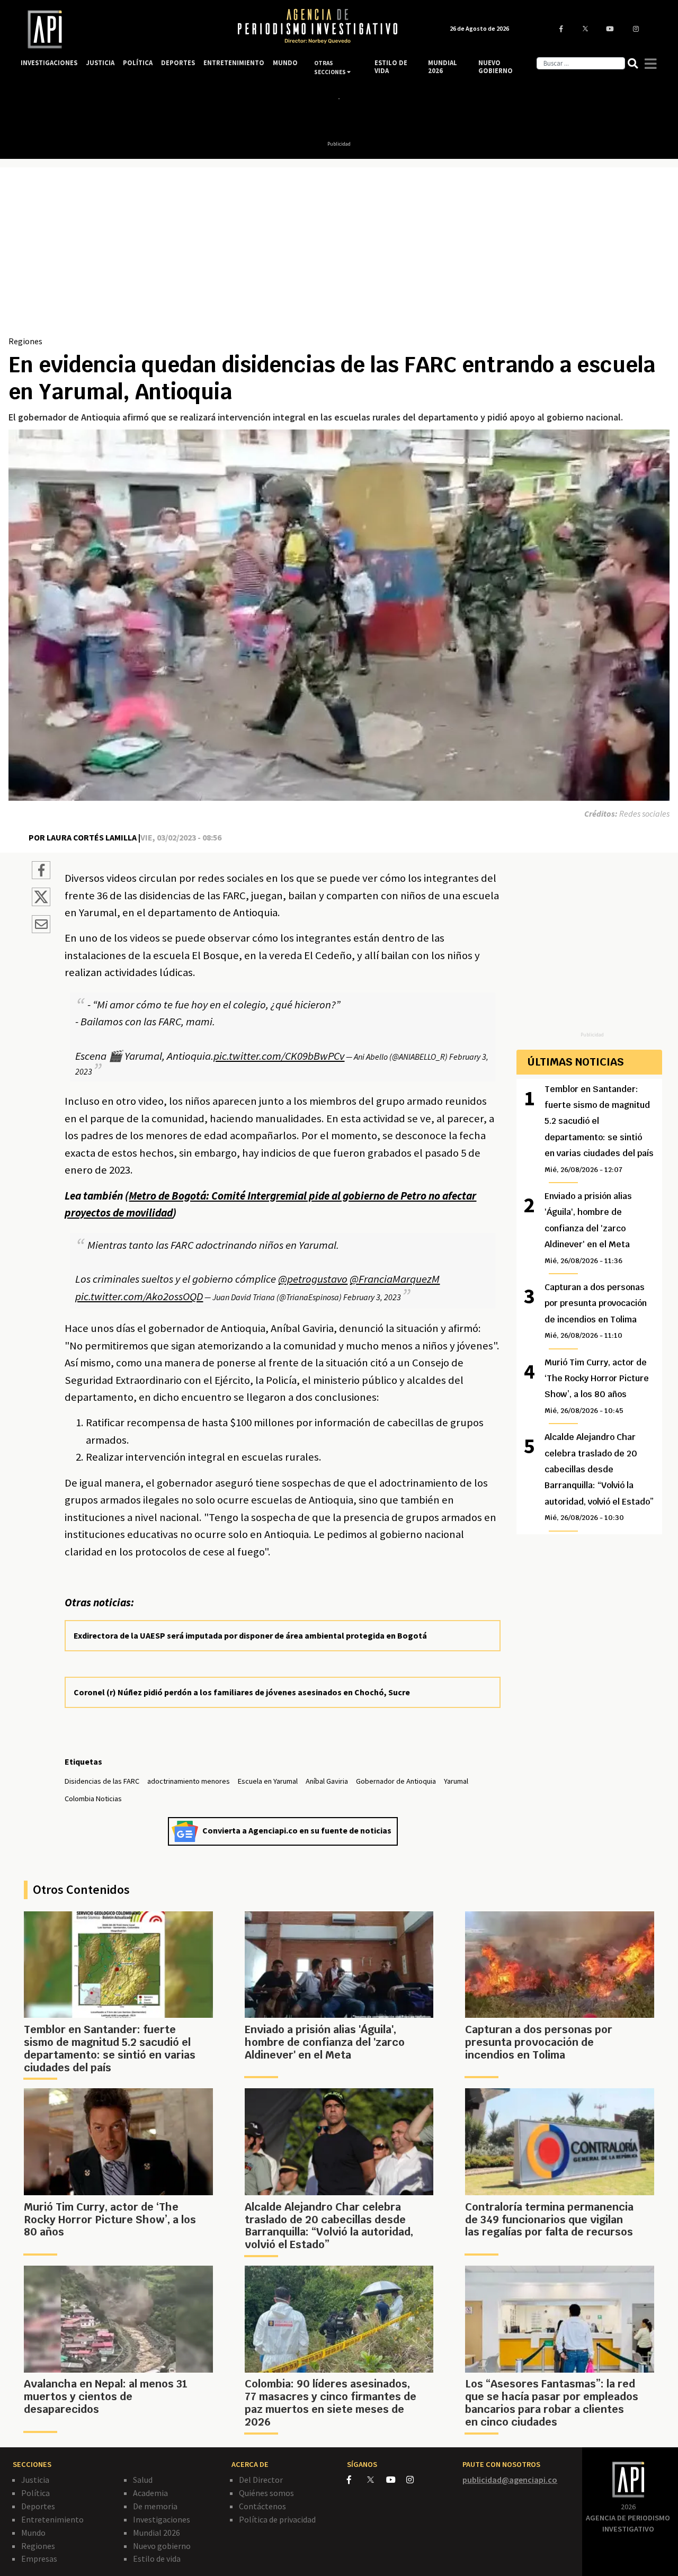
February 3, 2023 (372, 1297)
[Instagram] (416, 2480)
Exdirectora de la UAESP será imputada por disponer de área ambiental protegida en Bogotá (250, 1635)
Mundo (33, 2533)
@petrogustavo (313, 1279)
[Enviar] (41, 926)
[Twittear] (41, 903)
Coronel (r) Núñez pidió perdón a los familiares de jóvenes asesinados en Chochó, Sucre (242, 1692)
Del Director (261, 2480)
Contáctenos (262, 2506)
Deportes (38, 2506)
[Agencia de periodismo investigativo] (119, 29)
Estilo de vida (157, 2559)
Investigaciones (162, 2519)
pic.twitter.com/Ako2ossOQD (139, 1296)
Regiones (25, 341)
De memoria (155, 2506)
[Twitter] (376, 2479)
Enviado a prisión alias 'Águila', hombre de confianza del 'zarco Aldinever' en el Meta (588, 1228)
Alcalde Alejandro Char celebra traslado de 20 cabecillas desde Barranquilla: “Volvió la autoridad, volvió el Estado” (599, 1477)
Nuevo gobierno (162, 2546)
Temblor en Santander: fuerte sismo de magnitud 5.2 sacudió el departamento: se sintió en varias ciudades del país (599, 1129)
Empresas (39, 2559)
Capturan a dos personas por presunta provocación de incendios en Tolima (596, 1311)
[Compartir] (41, 872)
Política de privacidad (277, 2519)
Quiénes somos (266, 2493)
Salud (143, 2480)
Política (35, 2493)
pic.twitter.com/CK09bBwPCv (279, 1056)
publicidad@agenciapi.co (510, 2480)
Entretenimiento (52, 2519)
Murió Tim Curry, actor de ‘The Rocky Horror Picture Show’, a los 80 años (597, 1386)
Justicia (35, 2480)
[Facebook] (357, 2480)
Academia (150, 2493)
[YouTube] (396, 2480)
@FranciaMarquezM (395, 1279)
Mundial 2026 (157, 2533)
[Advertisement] (339, 255)
